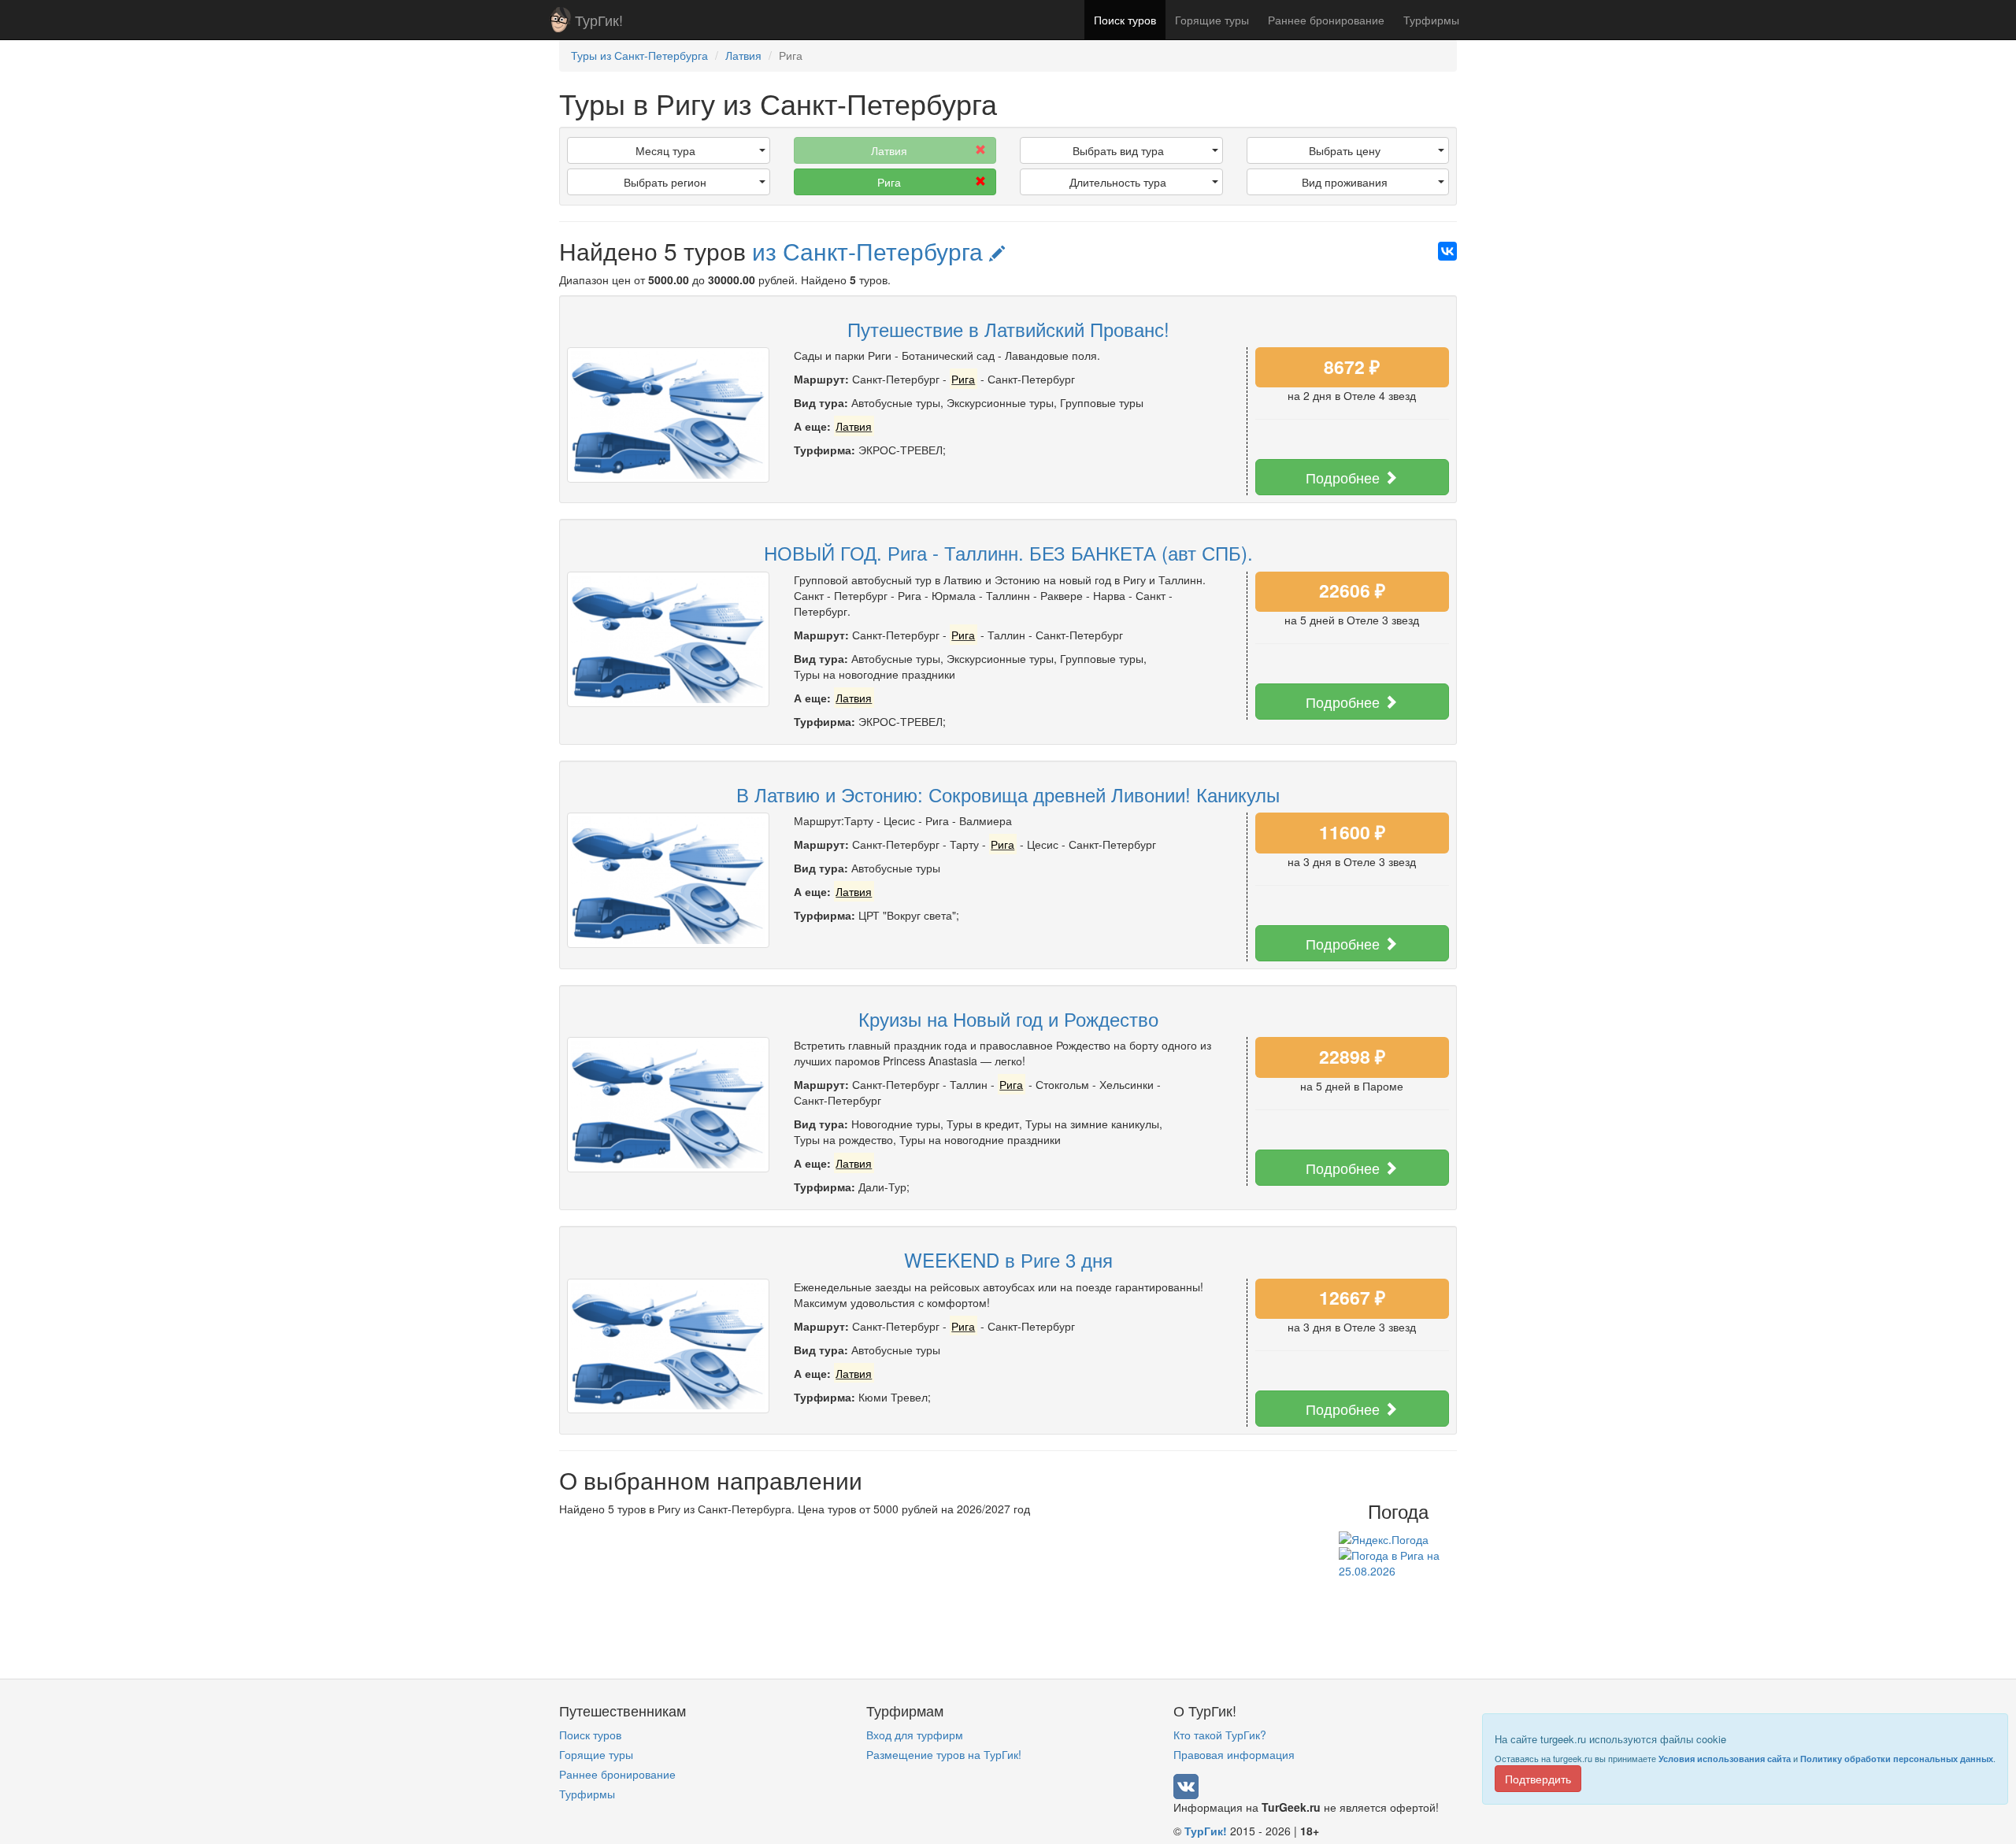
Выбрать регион (665, 182)
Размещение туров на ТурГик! (944, 1754)
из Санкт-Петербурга (871, 251)
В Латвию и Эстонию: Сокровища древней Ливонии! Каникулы (1008, 794)
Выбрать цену (1345, 150)
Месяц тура (665, 150)
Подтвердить (1538, 1779)
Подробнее (1345, 477)
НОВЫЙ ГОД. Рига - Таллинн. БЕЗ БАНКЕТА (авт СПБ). (1008, 552)
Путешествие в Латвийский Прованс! (1008, 329)
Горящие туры (1212, 20)
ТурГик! (599, 20)
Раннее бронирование (1326, 20)
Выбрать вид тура (1118, 150)
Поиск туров (1125, 20)
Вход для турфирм (915, 1735)
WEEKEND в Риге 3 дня (1008, 1259)
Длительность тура (1118, 182)
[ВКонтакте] (1447, 251)
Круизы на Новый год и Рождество (1008, 1018)
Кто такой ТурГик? (1220, 1735)
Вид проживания (1345, 182)
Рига (889, 182)
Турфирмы (1431, 20)
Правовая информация (1234, 1754)
